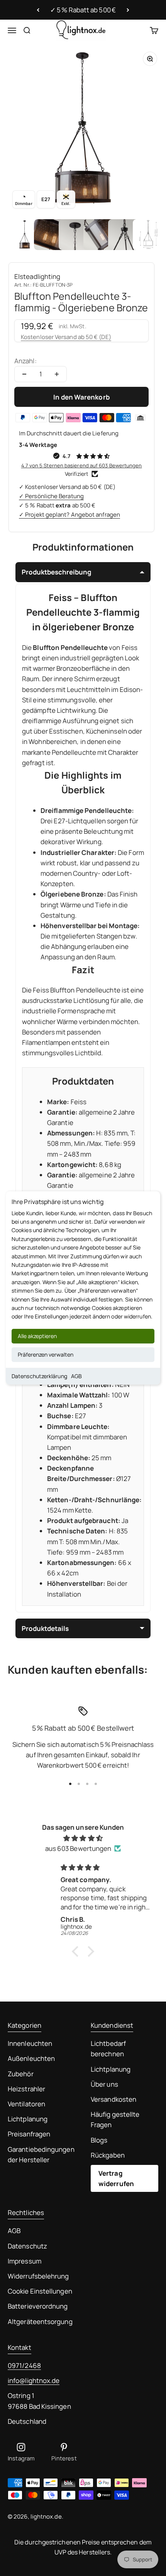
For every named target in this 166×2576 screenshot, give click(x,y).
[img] (83, 1838)
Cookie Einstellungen (40, 2291)
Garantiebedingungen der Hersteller (41, 2155)
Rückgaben (108, 2155)
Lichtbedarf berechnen (108, 2049)
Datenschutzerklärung (39, 1376)
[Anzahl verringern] (24, 374)
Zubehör (21, 2074)
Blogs (99, 2140)
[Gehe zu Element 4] (99, 235)
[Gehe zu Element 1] (25, 235)
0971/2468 (24, 2365)
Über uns (104, 2084)
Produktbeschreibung (56, 572)
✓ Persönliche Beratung (51, 496)
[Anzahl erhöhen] (57, 374)
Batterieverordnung (38, 2306)
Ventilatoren (26, 2104)
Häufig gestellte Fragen (115, 2119)
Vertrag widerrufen (116, 2178)
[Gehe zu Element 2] (49, 235)
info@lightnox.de (34, 2380)
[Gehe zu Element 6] (148, 235)
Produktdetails (45, 1628)
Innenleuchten (30, 2043)
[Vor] (128, 10)
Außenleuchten (31, 2058)
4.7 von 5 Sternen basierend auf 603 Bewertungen (82, 465)
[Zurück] (38, 10)
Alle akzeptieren (37, 1336)
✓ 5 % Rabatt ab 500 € (83, 10)
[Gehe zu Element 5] (124, 235)
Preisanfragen (29, 2134)
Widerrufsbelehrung (38, 2276)
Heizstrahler (26, 2089)
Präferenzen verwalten (46, 1354)
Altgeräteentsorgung (40, 2322)
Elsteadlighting (37, 276)
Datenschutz (27, 2246)
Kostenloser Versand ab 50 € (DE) (66, 337)
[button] (77, 1951)
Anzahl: (25, 361)
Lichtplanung (28, 2119)
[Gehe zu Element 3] (74, 235)
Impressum (25, 2261)
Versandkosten (113, 2099)
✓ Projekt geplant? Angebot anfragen (69, 515)
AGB (76, 1376)
